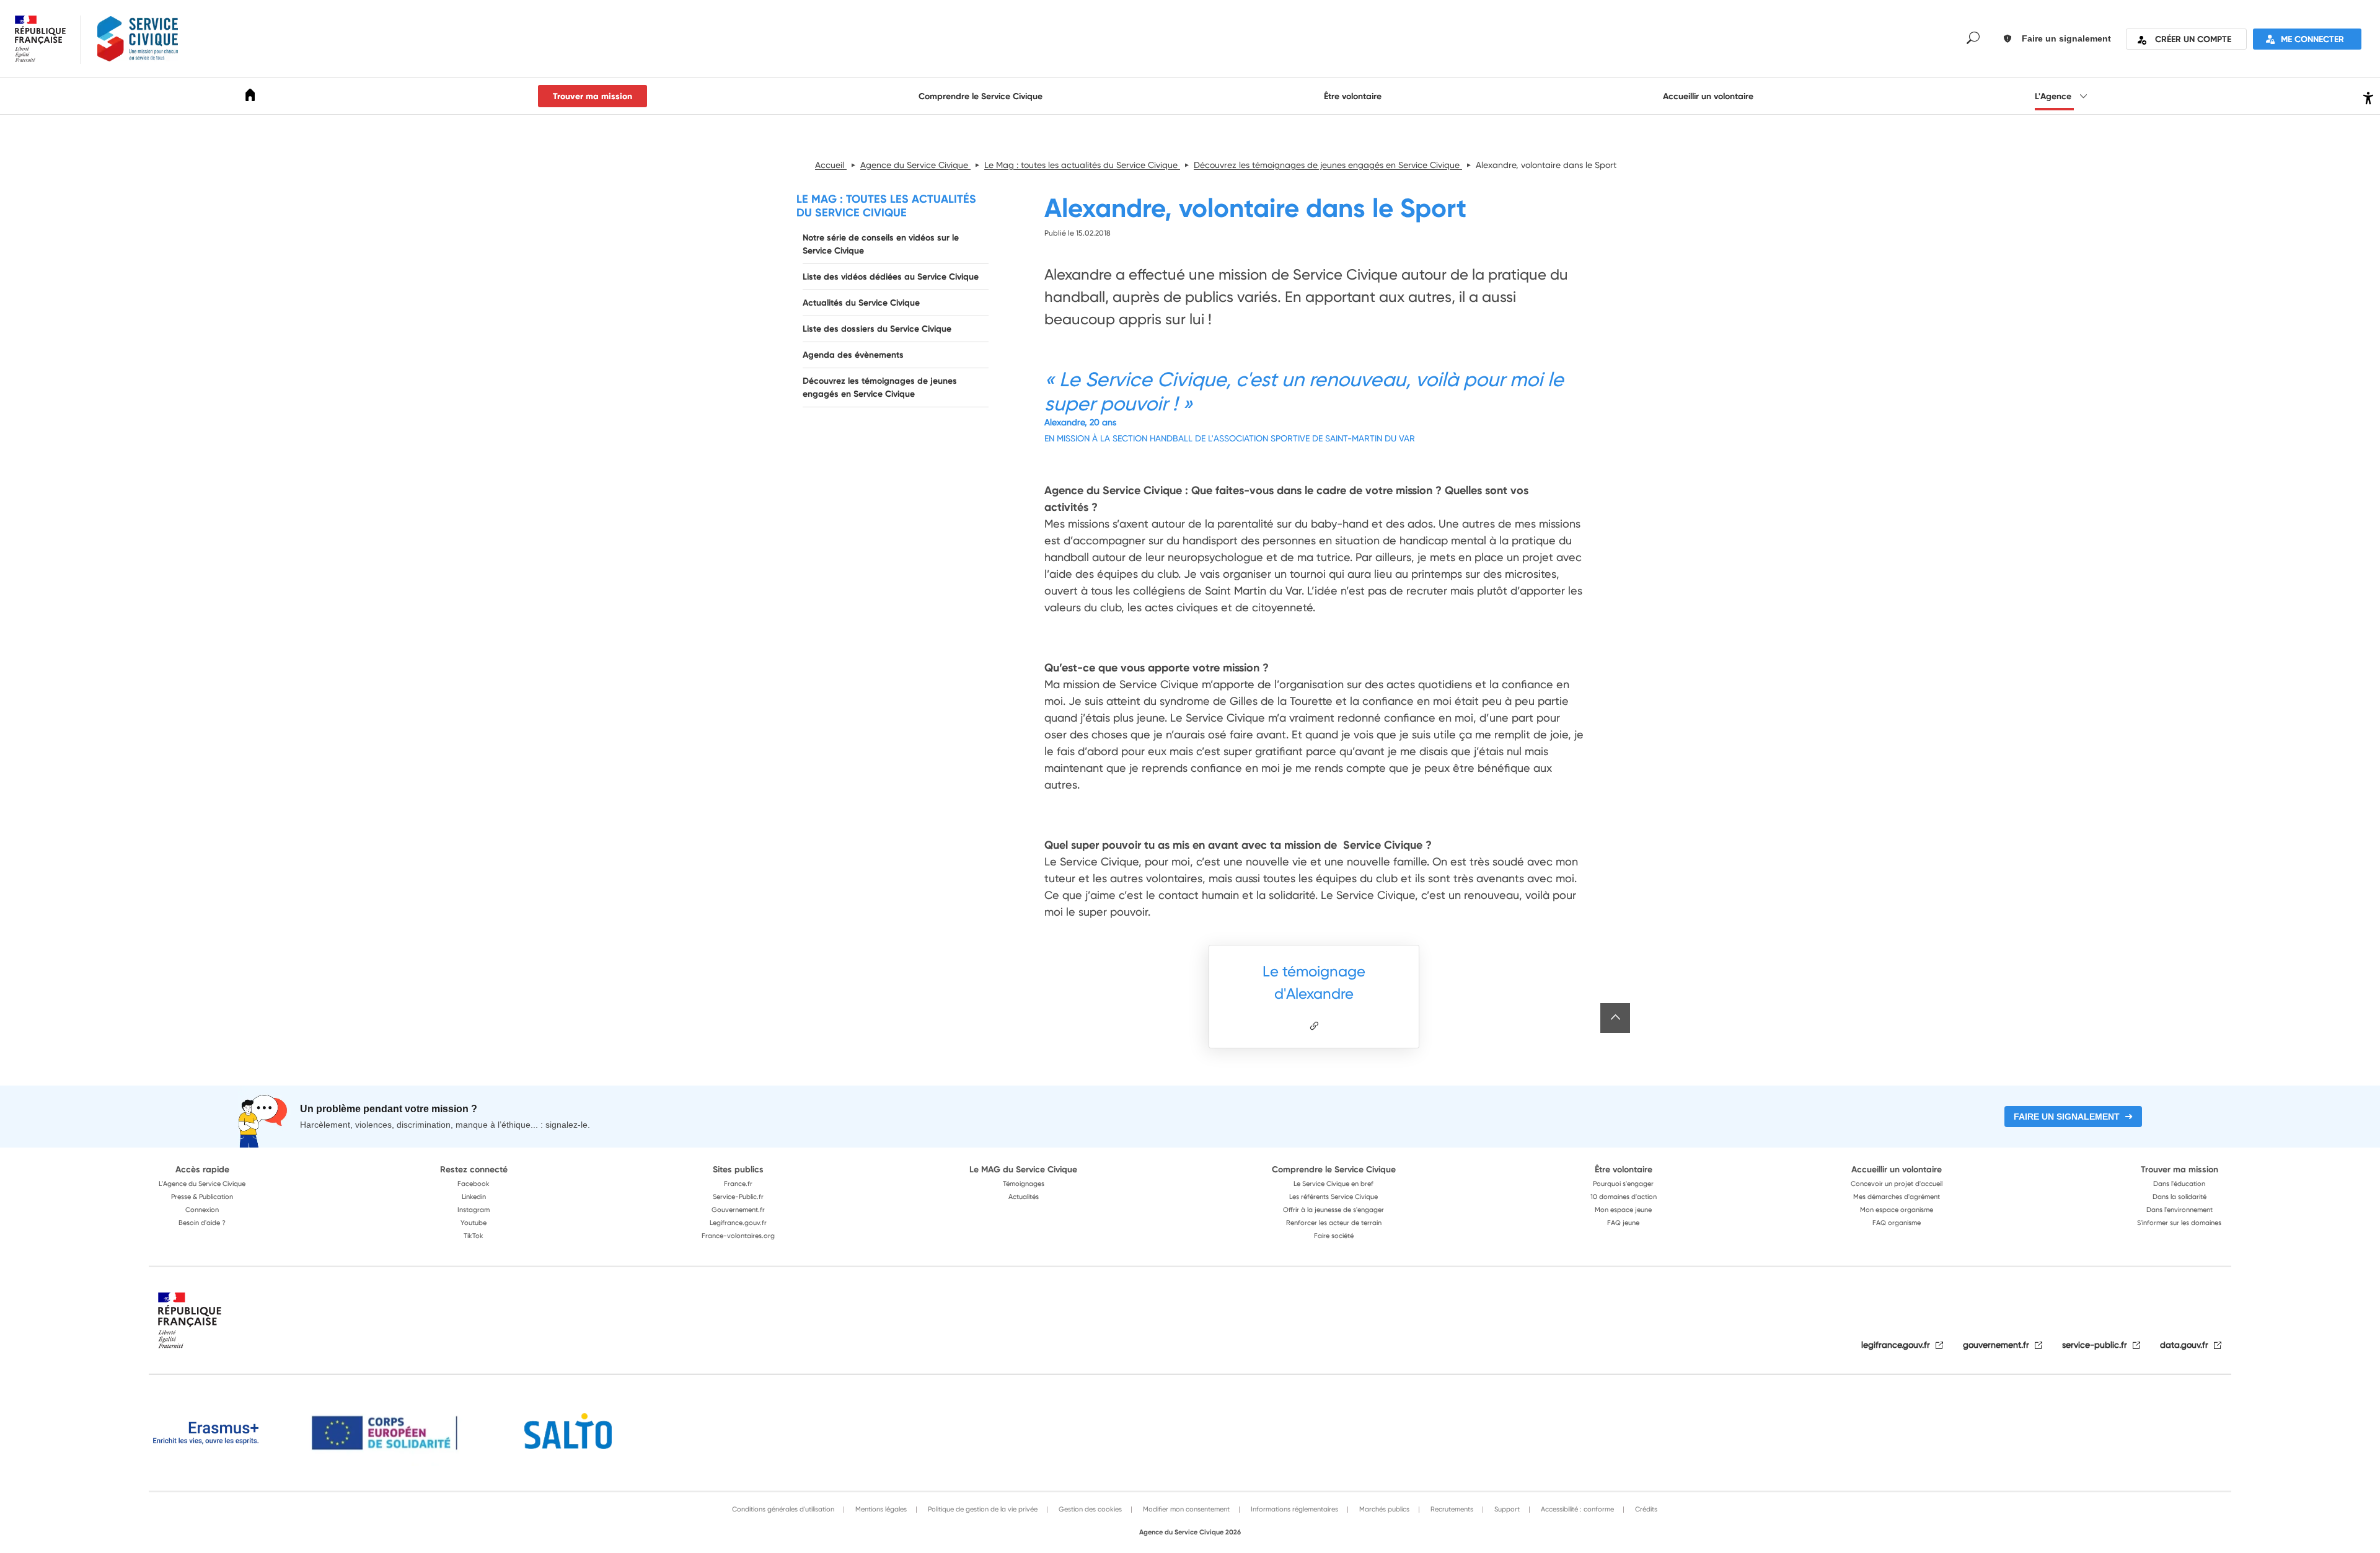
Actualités (1024, 1197)
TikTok (474, 1236)
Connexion (202, 1210)
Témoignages (1024, 1184)
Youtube (474, 1223)
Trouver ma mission (593, 96)
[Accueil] (250, 97)
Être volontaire (1353, 96)
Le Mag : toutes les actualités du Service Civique (886, 206)
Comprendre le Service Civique (981, 96)
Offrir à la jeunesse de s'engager (1333, 1210)
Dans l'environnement (2179, 1210)
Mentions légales (880, 1509)
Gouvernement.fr (738, 1210)
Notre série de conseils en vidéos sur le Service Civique (881, 244)
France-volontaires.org (738, 1236)
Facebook (474, 1184)
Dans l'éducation (2179, 1184)
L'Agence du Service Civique (202, 1184)
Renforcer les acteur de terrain (1334, 1223)
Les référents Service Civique (1333, 1197)
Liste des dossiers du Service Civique (877, 329)
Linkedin (474, 1197)
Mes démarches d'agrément (1897, 1197)
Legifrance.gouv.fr (738, 1223)
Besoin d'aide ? (202, 1223)
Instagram (474, 1210)
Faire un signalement (2067, 1117)
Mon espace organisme (1897, 1210)
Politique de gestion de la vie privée (982, 1509)
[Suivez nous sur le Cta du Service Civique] (1314, 1026)
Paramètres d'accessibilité (2367, 96)
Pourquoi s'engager (1623, 1184)
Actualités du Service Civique (861, 303)
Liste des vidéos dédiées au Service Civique (891, 277)
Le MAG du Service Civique (1023, 1169)
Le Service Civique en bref (1333, 1184)
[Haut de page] (1615, 1018)
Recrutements (1451, 1509)
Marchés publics (1383, 1509)
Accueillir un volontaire (1708, 96)
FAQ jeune (1623, 1223)
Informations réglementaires (1294, 1509)
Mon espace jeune (1623, 1210)
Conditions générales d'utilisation (783, 1509)
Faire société (1334, 1236)
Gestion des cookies (1089, 1509)
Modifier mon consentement (1185, 1509)
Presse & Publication (202, 1197)
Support (1506, 1509)
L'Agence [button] (2054, 96)
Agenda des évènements (853, 355)
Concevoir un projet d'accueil (1897, 1184)
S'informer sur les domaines (2179, 1223)
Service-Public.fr (738, 1197)
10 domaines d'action (1624, 1197)
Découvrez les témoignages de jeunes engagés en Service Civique (880, 387)
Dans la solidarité (2179, 1197)
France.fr (738, 1184)
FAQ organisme (1897, 1223)
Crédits (1645, 1509)
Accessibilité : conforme (1576, 1509)
